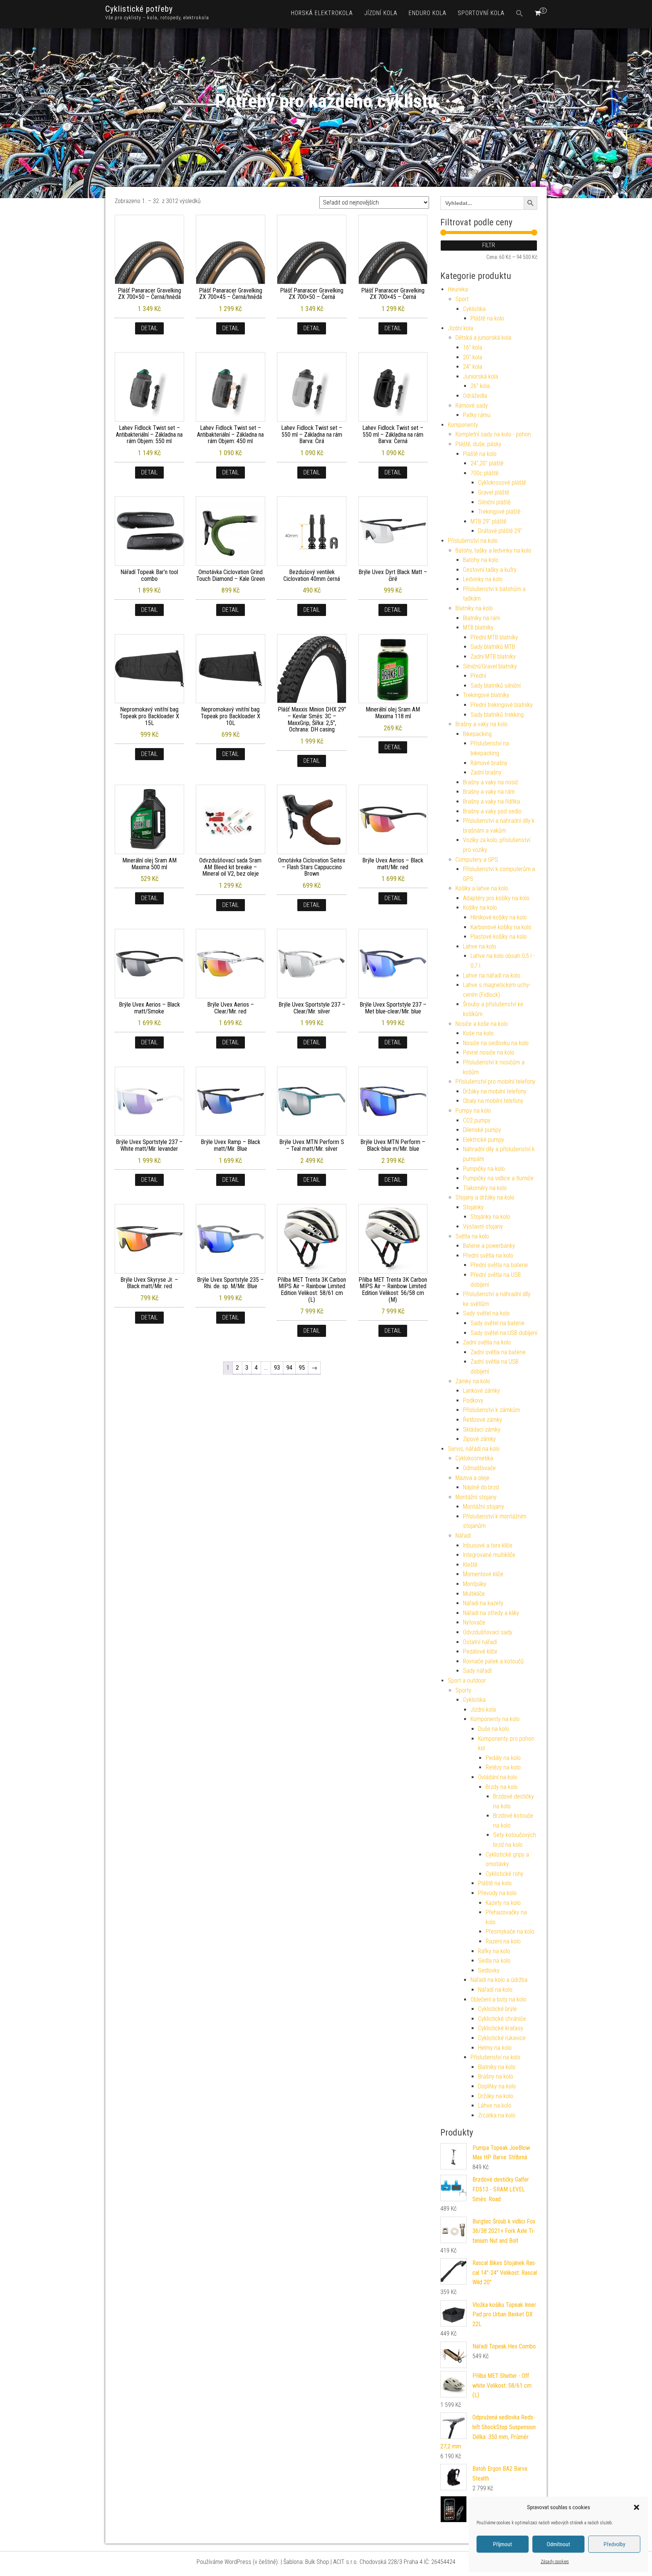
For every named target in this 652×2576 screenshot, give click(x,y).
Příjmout (503, 2544)
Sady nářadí (477, 1671)
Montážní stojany (476, 1497)
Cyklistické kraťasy (501, 2028)
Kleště (470, 1565)
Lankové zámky (481, 1391)
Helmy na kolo (495, 2048)
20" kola (473, 357)
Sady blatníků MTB (493, 647)
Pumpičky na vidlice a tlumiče (498, 1178)
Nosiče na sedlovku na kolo (496, 1043)
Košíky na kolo (480, 908)
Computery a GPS (477, 860)
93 (277, 1368)
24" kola (473, 367)
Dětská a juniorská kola (483, 338)
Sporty (463, 1690)
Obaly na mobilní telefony (493, 1101)
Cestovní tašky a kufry (490, 570)
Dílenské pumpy (482, 1130)
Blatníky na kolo (474, 608)
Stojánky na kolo (490, 1217)
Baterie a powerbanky (489, 1246)
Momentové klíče (483, 1574)
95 (302, 1368)
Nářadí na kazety (483, 1603)
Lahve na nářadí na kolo (492, 975)
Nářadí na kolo (495, 1990)
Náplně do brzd (481, 1487)
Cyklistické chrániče (502, 2019)
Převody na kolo (497, 1893)
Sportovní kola (481, 13)
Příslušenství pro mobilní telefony (495, 1082)
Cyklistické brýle (497, 2009)
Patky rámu (477, 415)
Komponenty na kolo (495, 1719)
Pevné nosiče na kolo (489, 1052)
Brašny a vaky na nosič (491, 782)
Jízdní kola (381, 13)
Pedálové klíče (480, 1651)
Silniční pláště (494, 502)
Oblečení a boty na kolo (498, 1999)
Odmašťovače (479, 1468)
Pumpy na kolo (473, 1111)
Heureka (458, 289)
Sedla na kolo (494, 1961)
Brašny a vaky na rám (489, 792)
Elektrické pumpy (484, 1140)
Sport (462, 299)
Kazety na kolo (503, 1903)
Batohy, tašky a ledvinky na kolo (493, 550)
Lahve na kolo (480, 946)
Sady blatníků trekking (497, 715)
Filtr (489, 245)
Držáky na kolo (496, 2096)
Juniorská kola (481, 376)
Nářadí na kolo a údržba (499, 1980)
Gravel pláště (494, 492)
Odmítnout (558, 2544)
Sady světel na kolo (486, 1313)
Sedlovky (489, 1970)
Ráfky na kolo (494, 1951)
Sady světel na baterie (497, 1323)
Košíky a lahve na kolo (482, 888)
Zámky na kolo (473, 1381)
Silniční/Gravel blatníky (490, 666)
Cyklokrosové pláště (502, 483)
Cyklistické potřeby (139, 9)
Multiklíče (474, 1594)
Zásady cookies (555, 2562)
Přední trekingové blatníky (502, 705)
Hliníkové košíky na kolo (499, 917)
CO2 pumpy (477, 1120)
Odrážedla (475, 396)
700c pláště (484, 473)
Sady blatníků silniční (496, 686)
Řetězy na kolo (503, 1767)
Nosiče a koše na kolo (482, 1024)
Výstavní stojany (483, 1226)
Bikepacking (477, 734)
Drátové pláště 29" (500, 531)
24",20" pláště (487, 463)
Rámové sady (472, 406)
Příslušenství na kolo (473, 541)
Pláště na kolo (487, 318)
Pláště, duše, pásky (478, 444)
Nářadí (463, 1536)
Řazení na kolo (503, 1941)
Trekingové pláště (499, 512)
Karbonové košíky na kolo (501, 927)
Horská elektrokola (322, 13)
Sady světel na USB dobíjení (504, 1333)
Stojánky (473, 1207)
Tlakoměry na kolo (485, 1188)
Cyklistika (474, 309)
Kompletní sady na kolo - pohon (493, 434)
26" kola (480, 386)
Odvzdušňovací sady (488, 1632)
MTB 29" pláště (488, 521)
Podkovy (473, 1400)
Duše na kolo (494, 1729)
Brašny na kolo (496, 2076)
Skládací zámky (482, 1430)
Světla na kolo (472, 1236)
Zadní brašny (486, 772)
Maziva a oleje (472, 1478)
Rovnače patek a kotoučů (493, 1661)
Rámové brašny (489, 763)
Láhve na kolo (495, 2106)
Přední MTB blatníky (494, 637)
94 (289, 1368)
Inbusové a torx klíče (488, 1545)
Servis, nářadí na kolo (474, 1449)
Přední (478, 676)
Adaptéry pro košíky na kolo (496, 898)
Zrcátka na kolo (497, 2115)
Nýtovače (474, 1622)
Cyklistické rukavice (502, 2038)
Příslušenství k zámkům (491, 1410)
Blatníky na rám (481, 618)
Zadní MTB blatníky (493, 657)
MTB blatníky (478, 627)
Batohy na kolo (481, 560)
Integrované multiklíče (489, 1555)
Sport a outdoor (467, 1681)
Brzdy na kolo (502, 1787)
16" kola (473, 347)
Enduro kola (427, 13)
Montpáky (475, 1584)
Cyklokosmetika (474, 1458)
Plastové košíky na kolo (499, 937)
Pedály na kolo (503, 1758)
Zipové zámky (479, 1439)
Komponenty (463, 425)
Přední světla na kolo (488, 1256)
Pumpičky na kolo (484, 1169)
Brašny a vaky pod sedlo (492, 811)
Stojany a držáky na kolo (485, 1197)
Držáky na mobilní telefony (495, 1091)
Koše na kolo (478, 1033)
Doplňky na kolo (497, 2086)
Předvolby (614, 2544)
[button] (637, 2507)
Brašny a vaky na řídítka (491, 801)
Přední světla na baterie (499, 1265)
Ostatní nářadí (480, 1642)
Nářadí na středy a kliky (491, 1613)
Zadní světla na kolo (487, 1342)
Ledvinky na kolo (483, 579)
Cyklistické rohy (504, 1874)
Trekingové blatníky (486, 695)
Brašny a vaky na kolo (481, 724)
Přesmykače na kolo (510, 1932)
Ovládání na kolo (498, 1777)
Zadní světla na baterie (498, 1352)
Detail (149, 328)
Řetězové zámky (483, 1420)
